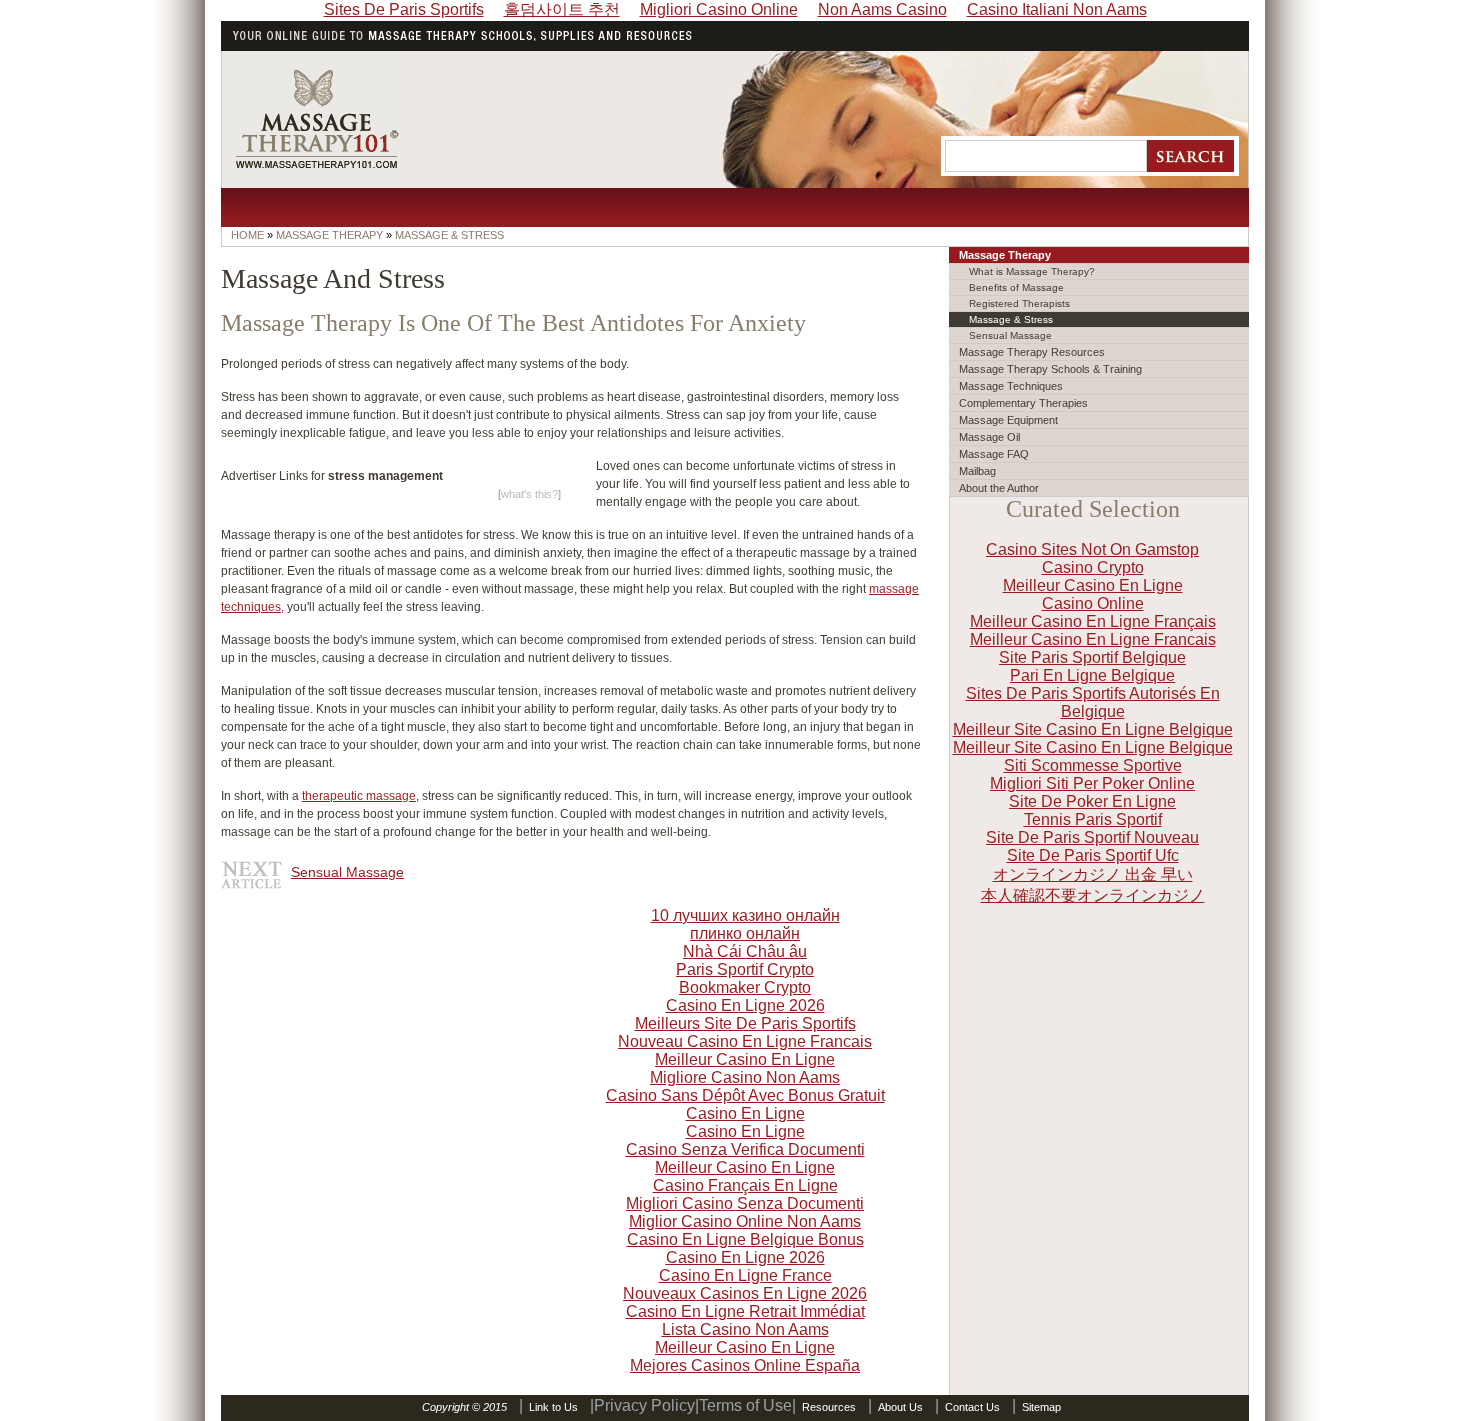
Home (247, 235)
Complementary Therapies (1023, 403)
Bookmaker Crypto (745, 987)
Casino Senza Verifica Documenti (745, 1149)
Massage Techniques (1011, 386)
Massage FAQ (994, 454)
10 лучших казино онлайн (745, 915)
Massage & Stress (1011, 319)
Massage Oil (989, 437)
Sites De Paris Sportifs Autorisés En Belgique (1093, 702)
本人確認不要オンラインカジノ (1093, 895)
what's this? (529, 494)
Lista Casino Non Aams (745, 1329)
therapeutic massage (359, 796)
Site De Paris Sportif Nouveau (1092, 837)
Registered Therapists (1019, 303)
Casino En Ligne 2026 (745, 1005)
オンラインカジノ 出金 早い (1093, 874)
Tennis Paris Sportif (1093, 819)
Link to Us (553, 1407)
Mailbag (977, 471)
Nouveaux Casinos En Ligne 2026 (745, 1293)
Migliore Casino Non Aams (745, 1077)
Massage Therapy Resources (1032, 352)
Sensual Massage (347, 872)
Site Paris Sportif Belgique (1092, 657)
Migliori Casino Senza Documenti (745, 1203)
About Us (900, 1407)
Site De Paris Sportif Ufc (1093, 855)
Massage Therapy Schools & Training (1050, 369)
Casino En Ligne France (745, 1275)
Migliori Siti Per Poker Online (1092, 783)
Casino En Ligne (745, 1113)
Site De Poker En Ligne (1092, 801)
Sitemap (1041, 1407)
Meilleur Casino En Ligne (1093, 585)
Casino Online (1093, 603)
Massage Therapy (1005, 255)
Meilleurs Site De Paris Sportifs (745, 1023)
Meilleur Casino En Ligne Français (1093, 621)
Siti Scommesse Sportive (1093, 765)
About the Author (999, 488)
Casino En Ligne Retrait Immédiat (745, 1311)
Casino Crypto (1093, 567)
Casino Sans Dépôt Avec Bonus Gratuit (745, 1095)
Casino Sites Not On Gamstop (1092, 549)
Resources (829, 1407)
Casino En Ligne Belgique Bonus (745, 1239)
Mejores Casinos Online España (745, 1365)
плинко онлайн (745, 933)
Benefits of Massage (1016, 287)
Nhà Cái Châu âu (745, 951)
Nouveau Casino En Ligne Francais (745, 1041)
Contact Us (972, 1407)
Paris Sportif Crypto (745, 969)
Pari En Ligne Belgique (1092, 675)
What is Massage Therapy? (1032, 271)
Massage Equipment (1008, 420)
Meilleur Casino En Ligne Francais (1093, 639)
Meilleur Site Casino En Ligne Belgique (1093, 729)
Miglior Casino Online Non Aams (745, 1221)
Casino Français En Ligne (745, 1185)
